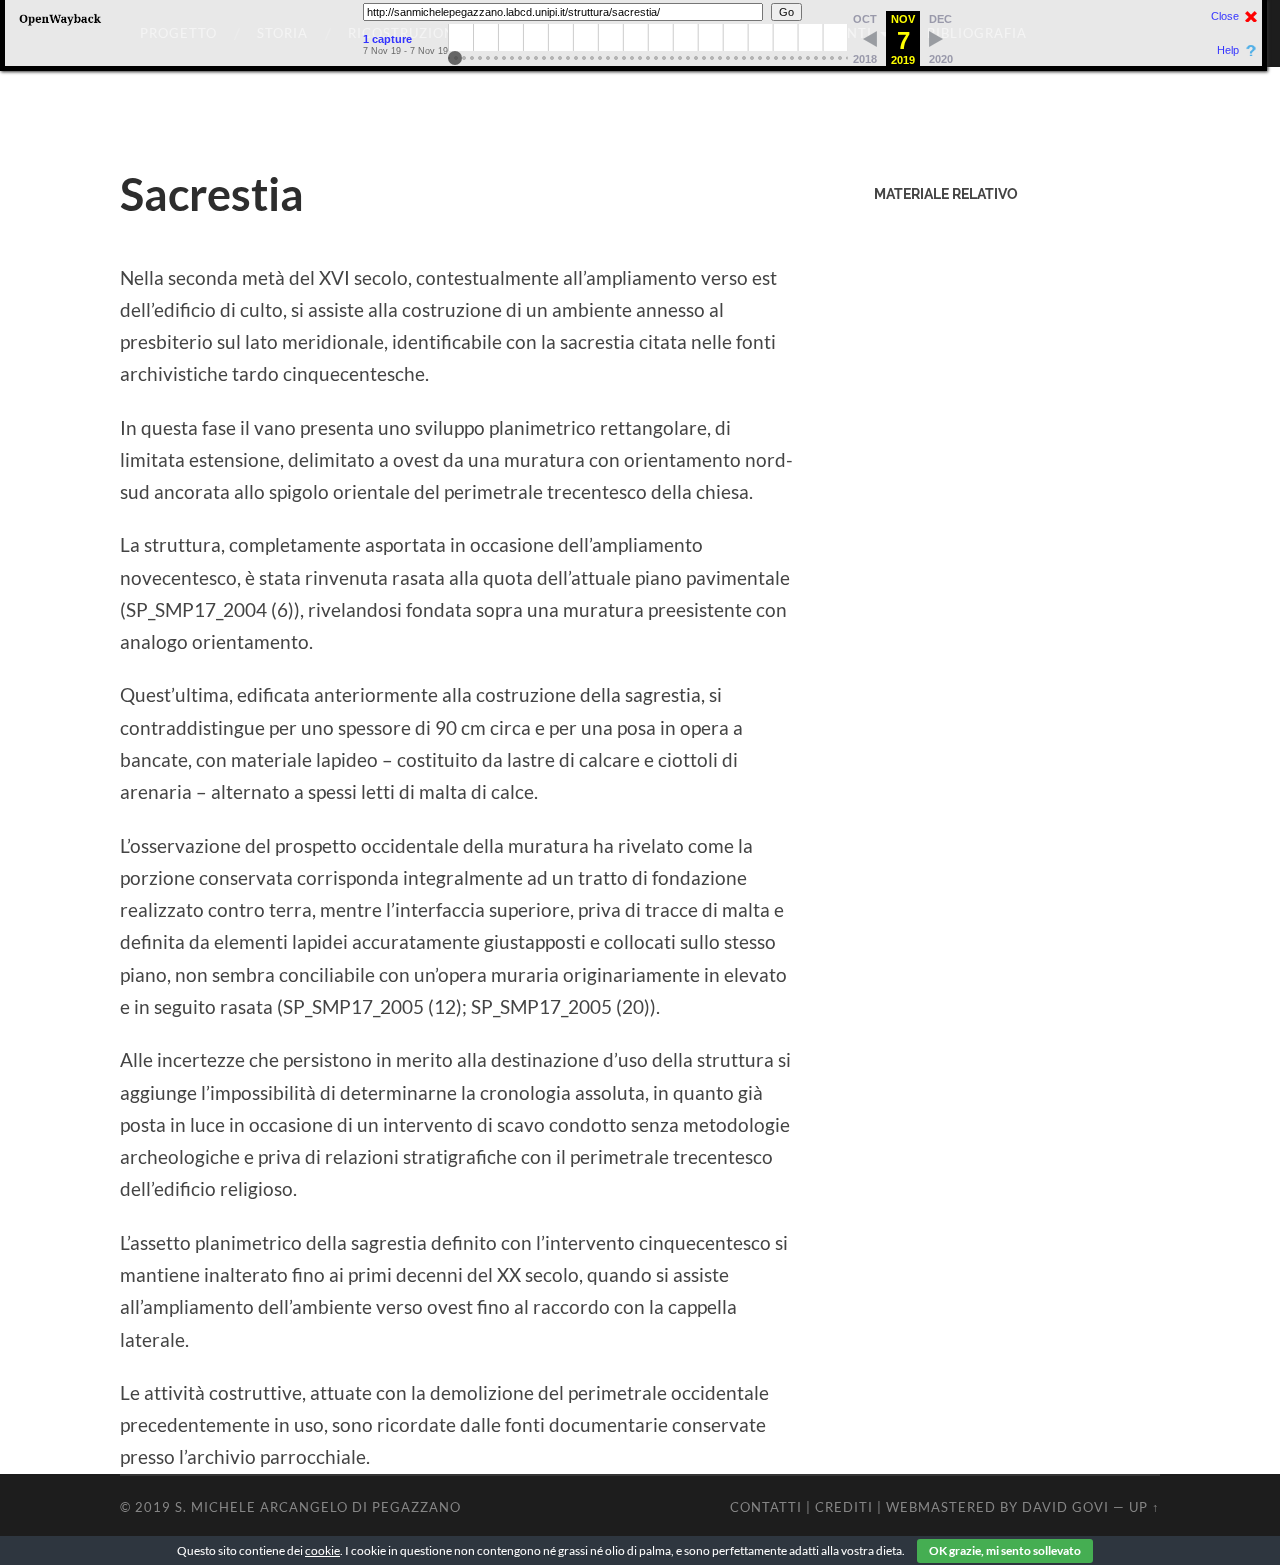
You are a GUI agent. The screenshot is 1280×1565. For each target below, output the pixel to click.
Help (1228, 50)
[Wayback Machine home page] (60, 25)
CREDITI (844, 1507)
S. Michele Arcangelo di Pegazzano (318, 1507)
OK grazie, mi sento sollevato (1005, 1550)
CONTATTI (766, 1507)
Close (1225, 16)
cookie (322, 1550)
